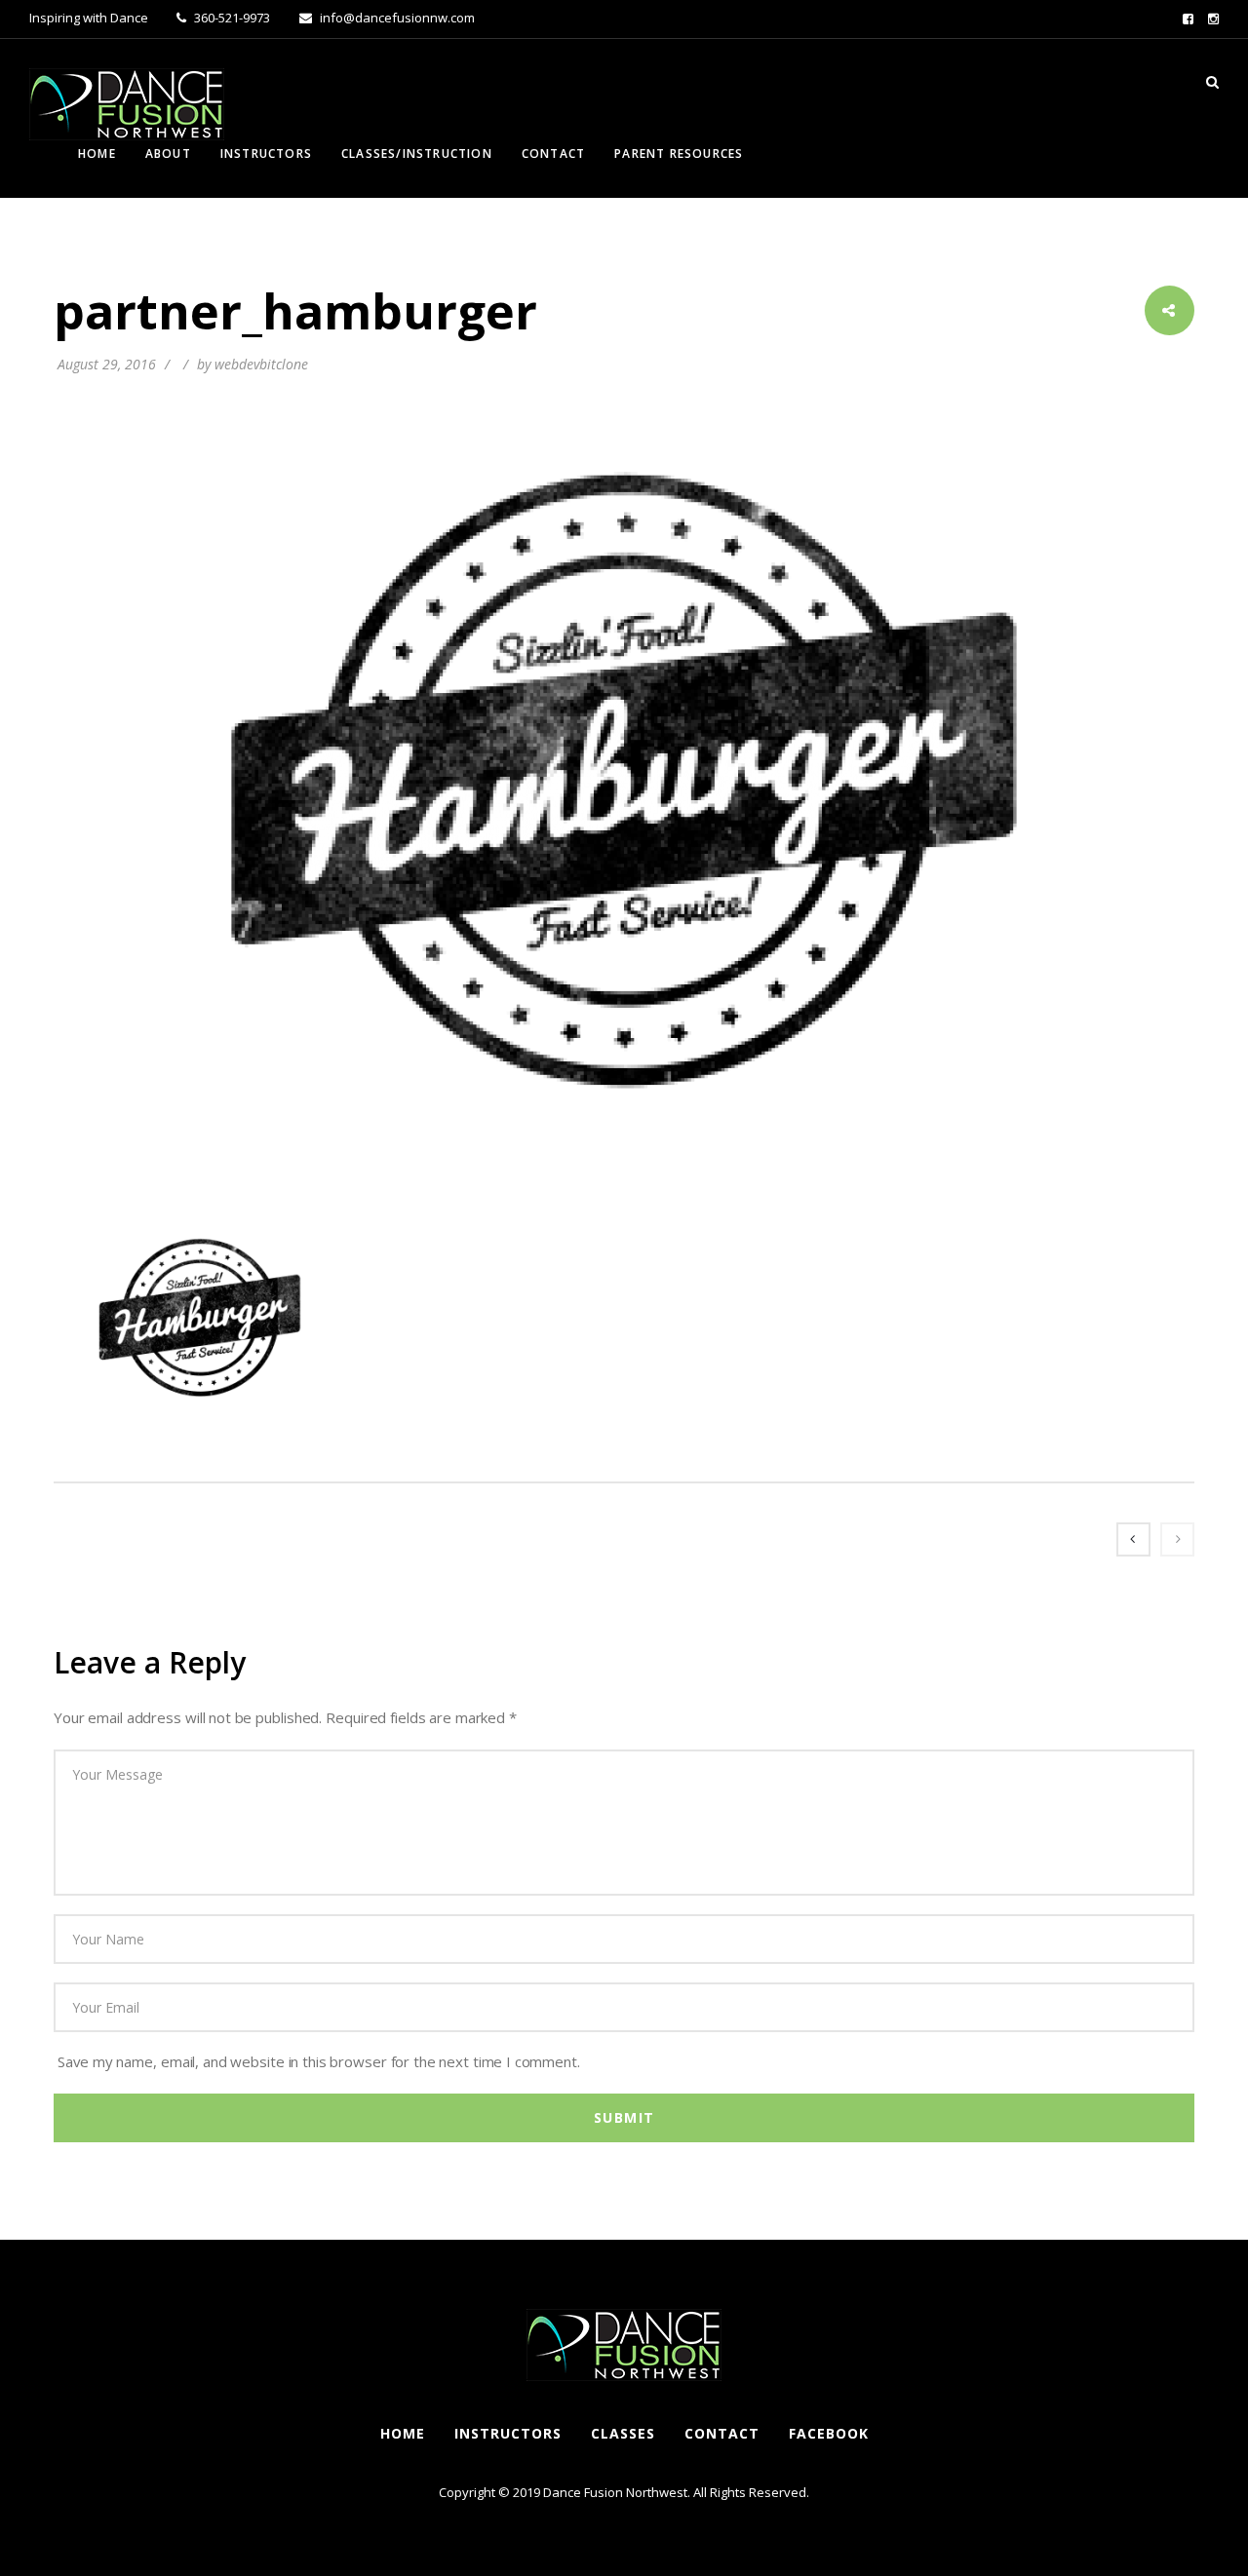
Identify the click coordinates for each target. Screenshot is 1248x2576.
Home (97, 154)
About (168, 154)
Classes (623, 2433)
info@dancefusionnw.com (396, 18)
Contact (553, 154)
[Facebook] (1188, 19)
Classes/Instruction (417, 154)
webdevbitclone (261, 364)
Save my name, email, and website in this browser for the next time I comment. (319, 2061)
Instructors (266, 154)
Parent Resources (679, 154)
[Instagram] (1213, 19)
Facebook (829, 2433)
